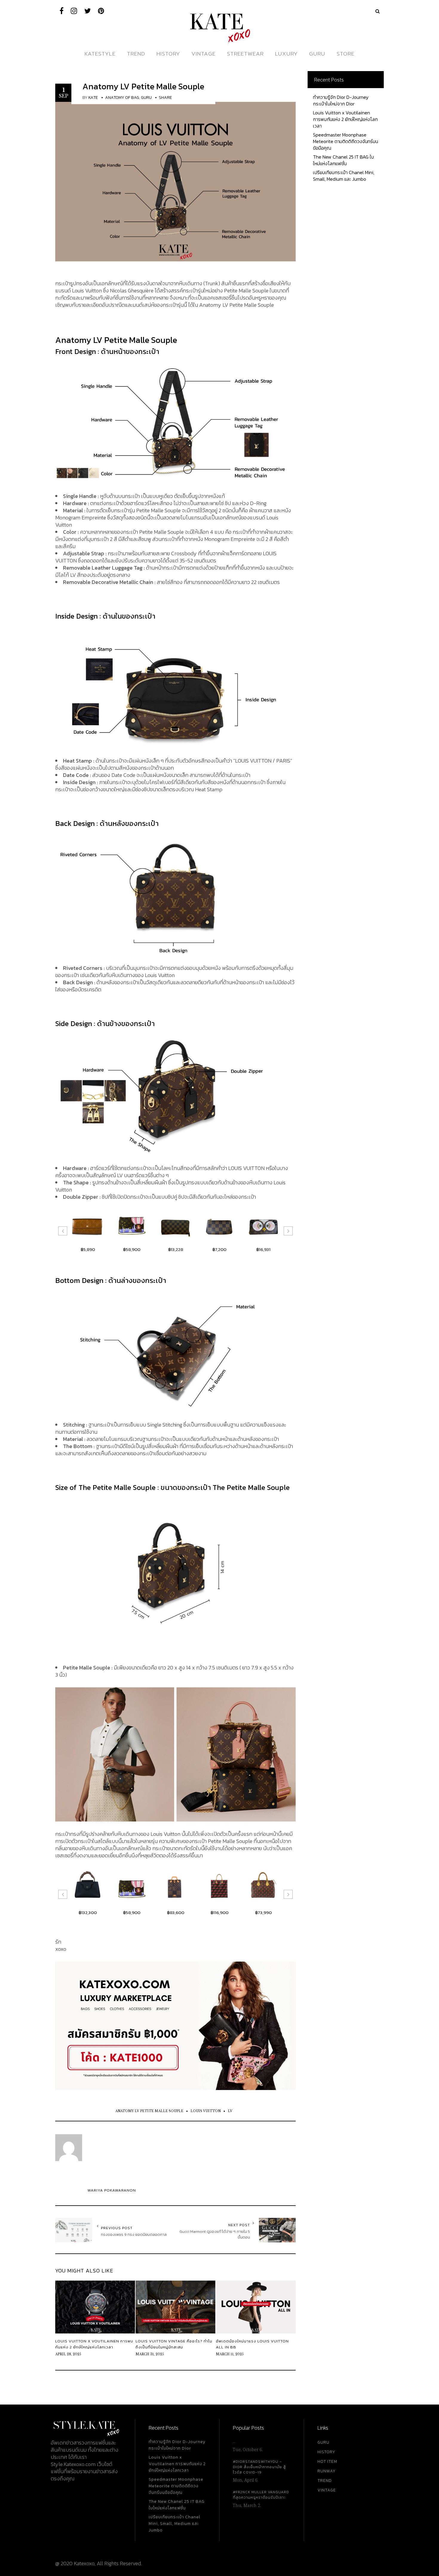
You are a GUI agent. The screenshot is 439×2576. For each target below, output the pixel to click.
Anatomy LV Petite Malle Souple (143, 86)
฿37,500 (263, 1912)
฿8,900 (263, 1249)
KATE (93, 98)
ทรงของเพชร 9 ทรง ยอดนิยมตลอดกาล (134, 2234)
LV (230, 2111)
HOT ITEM (327, 2461)
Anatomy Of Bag (122, 98)
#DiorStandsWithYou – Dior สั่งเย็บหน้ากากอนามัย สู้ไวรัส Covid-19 (259, 2467)
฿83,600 (132, 1912)
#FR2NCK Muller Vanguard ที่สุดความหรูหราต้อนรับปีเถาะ (261, 2495)
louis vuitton (206, 2111)
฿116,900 (176, 1912)
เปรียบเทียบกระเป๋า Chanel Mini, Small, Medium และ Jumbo (344, 176)
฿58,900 (88, 1249)
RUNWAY (327, 2471)
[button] (63, 1231)
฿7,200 (175, 1249)
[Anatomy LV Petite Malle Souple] (175, 181)
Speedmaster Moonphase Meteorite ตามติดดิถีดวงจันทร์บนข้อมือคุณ (346, 141)
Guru (146, 98)
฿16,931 (219, 1249)
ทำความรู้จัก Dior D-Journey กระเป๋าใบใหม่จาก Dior (341, 100)
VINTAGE (327, 2490)
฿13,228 (132, 1249)
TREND (325, 2481)
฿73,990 (219, 1912)
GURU (323, 2442)
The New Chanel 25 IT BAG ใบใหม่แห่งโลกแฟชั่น (343, 160)
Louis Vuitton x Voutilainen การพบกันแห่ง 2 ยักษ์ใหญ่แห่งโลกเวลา (345, 119)
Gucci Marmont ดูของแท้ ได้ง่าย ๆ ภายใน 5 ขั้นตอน (215, 2234)
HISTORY (326, 2452)
